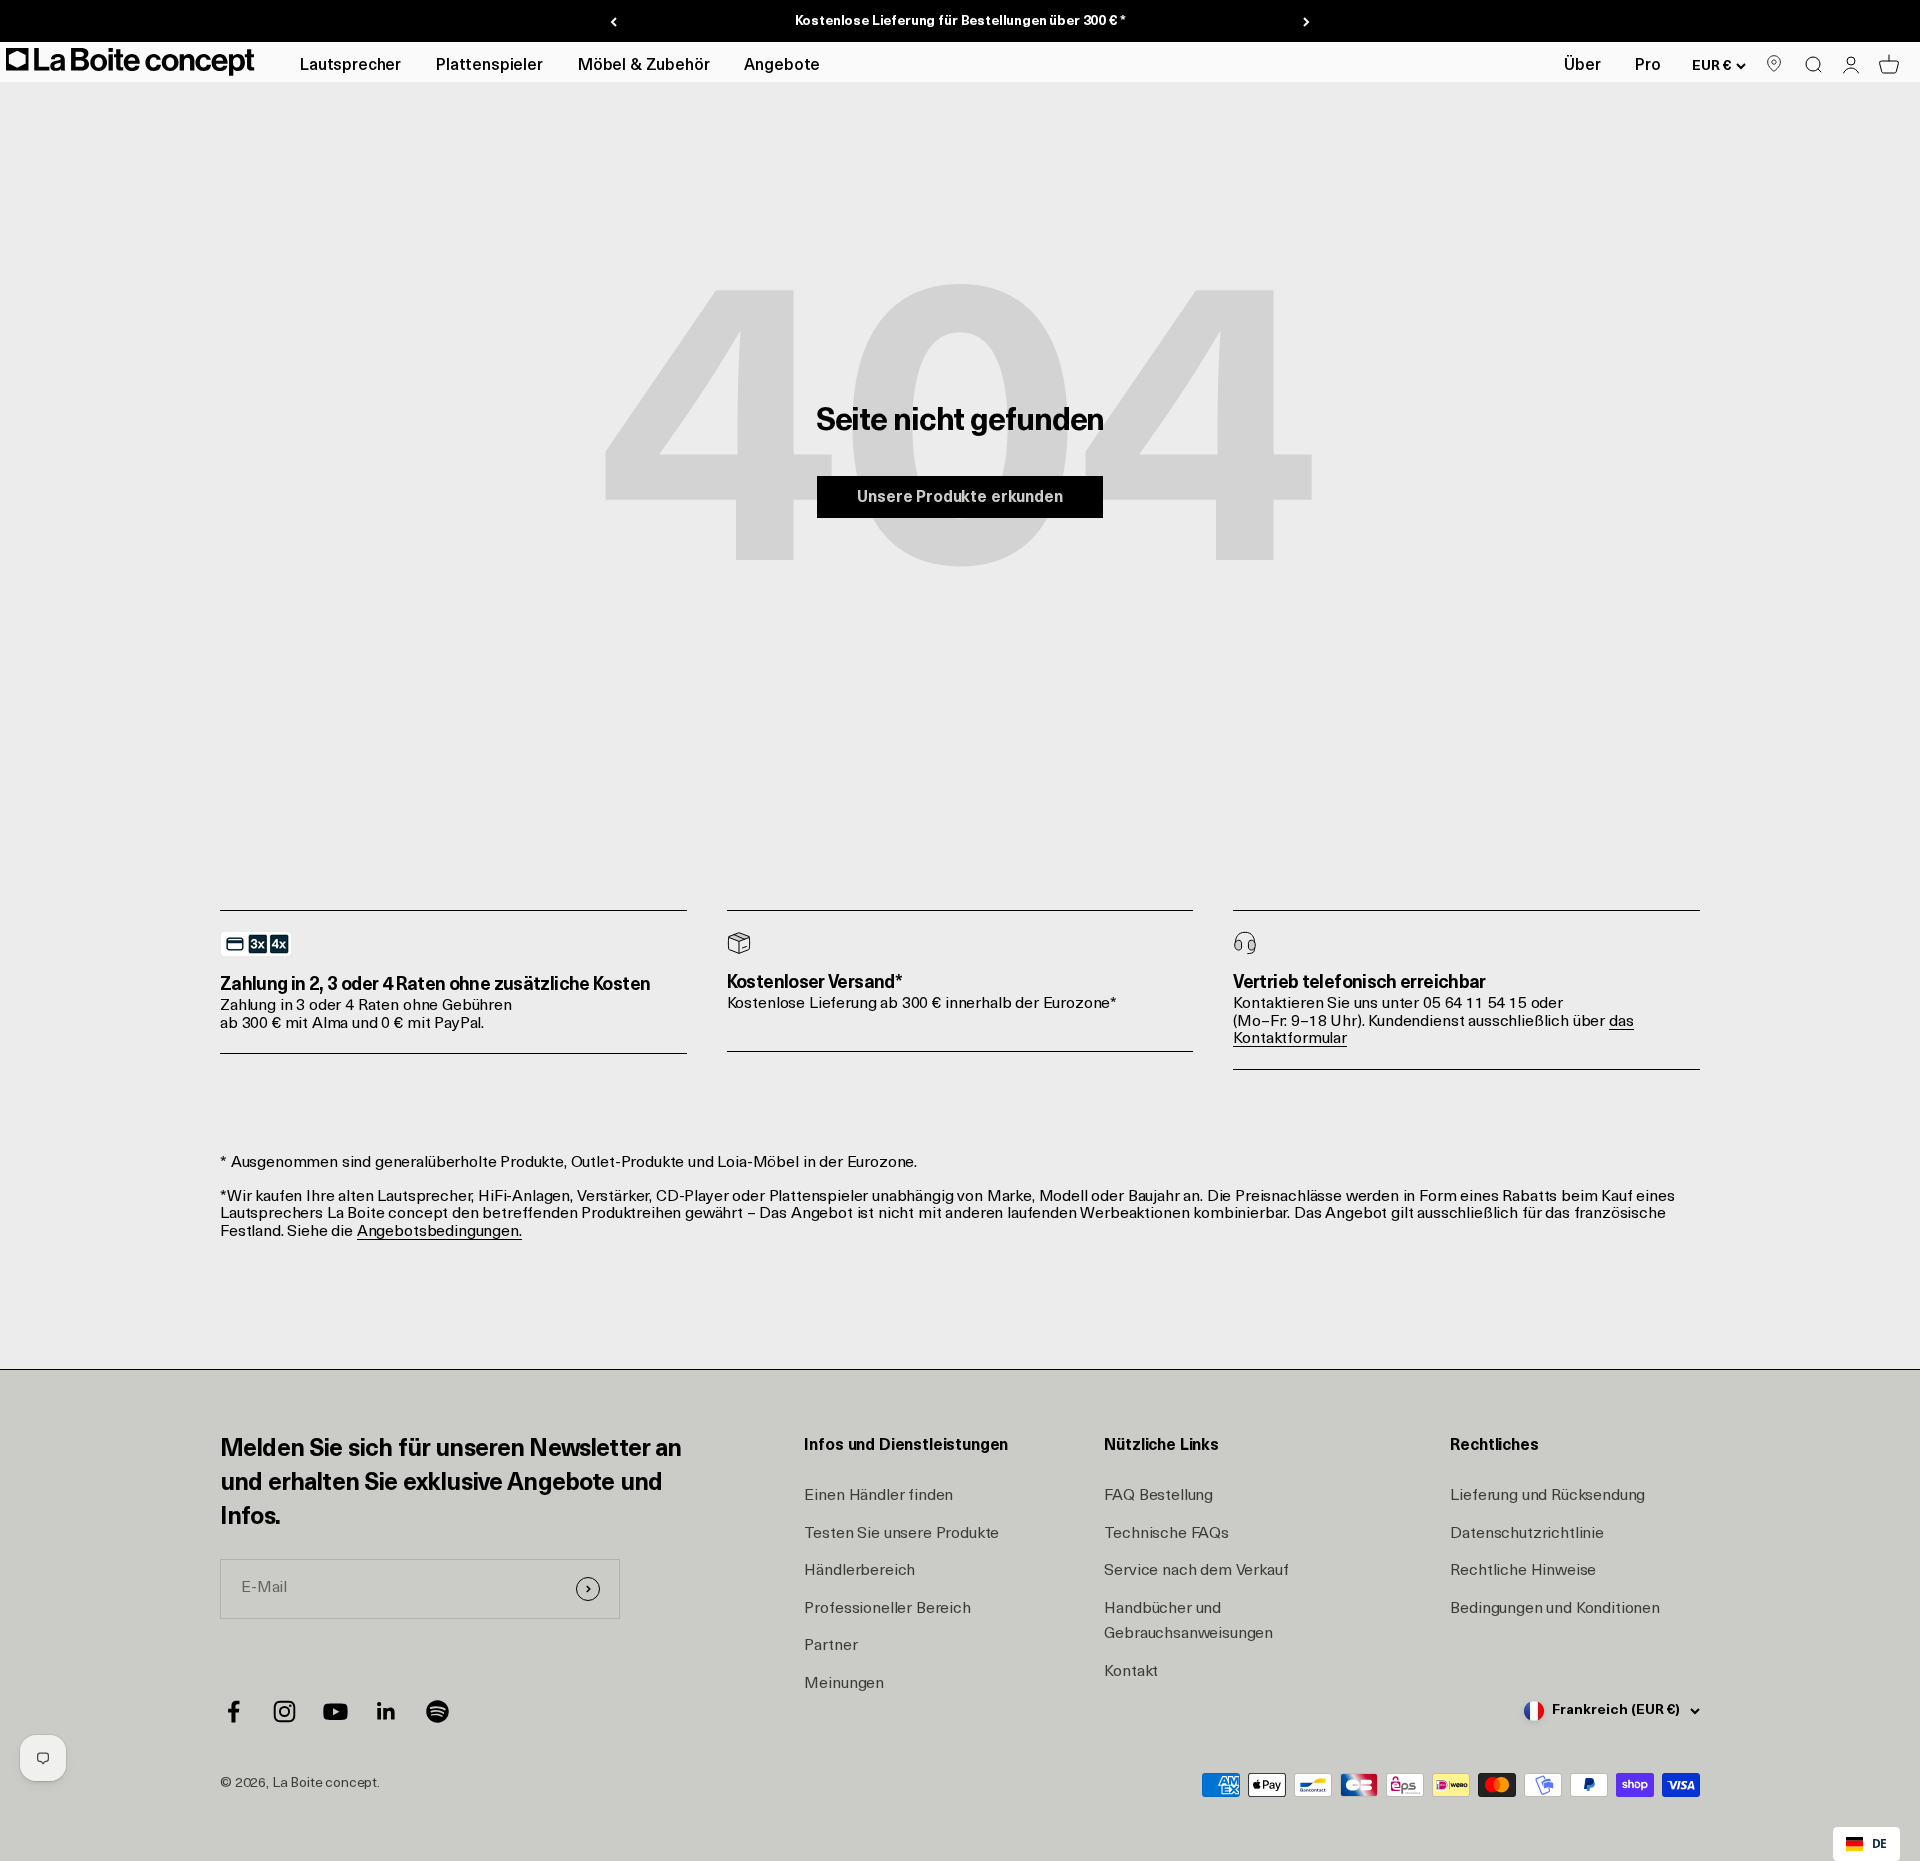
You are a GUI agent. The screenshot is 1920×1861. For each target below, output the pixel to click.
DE (1879, 1843)
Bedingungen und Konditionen (1555, 1609)
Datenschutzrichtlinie (1527, 1534)
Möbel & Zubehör (644, 66)
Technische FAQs (1166, 1534)
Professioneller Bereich (887, 1609)
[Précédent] (613, 21)
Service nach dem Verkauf (1196, 1571)
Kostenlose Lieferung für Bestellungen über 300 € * (960, 21)
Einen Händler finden (878, 1496)
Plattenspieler (489, 66)
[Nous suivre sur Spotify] (437, 1711)
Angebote (782, 66)
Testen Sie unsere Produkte (901, 1534)
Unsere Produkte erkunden (959, 498)
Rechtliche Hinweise (1523, 1571)
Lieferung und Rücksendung (1547, 1496)
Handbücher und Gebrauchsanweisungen (1188, 1622)
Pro (1648, 66)
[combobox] (1866, 1844)
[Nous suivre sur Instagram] (284, 1711)
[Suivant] (1306, 21)
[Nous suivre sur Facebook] (233, 1711)
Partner (830, 1646)
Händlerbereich (859, 1571)
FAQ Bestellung (1158, 1496)
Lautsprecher (350, 66)
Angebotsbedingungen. (439, 1232)
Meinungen (844, 1684)
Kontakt (1131, 1672)
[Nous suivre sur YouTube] (335, 1711)
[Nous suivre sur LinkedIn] (386, 1711)
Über (1582, 66)
